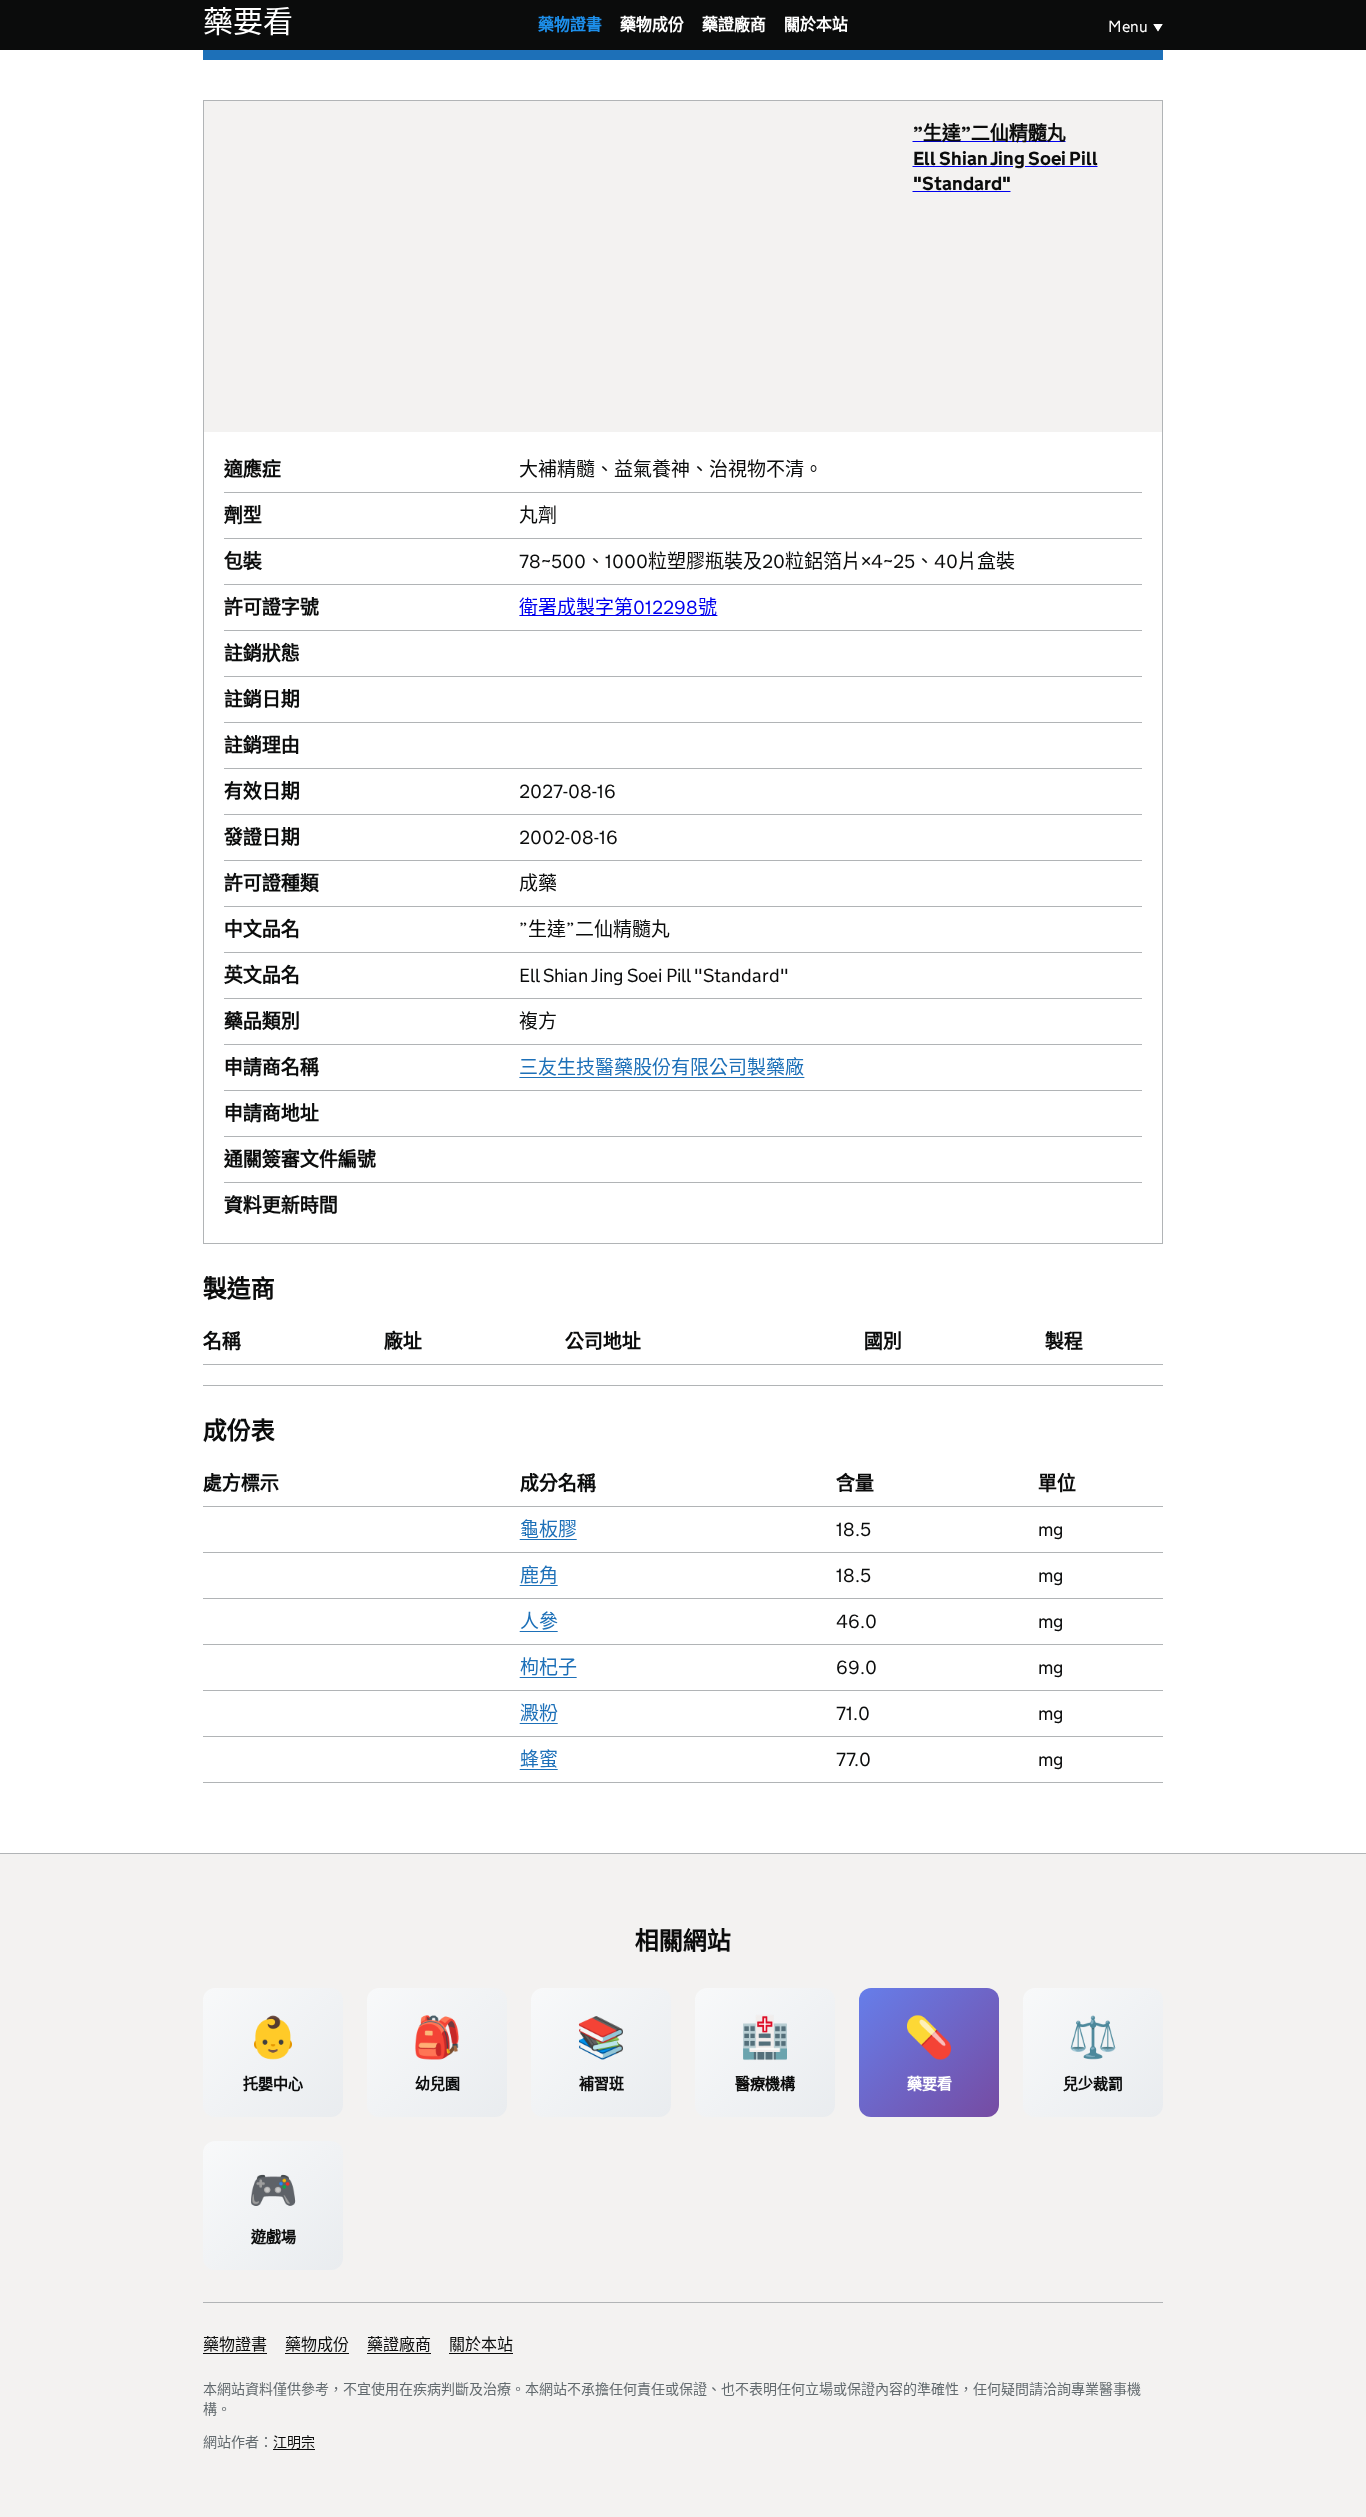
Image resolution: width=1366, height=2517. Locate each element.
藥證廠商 (734, 24)
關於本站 (816, 24)
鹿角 (539, 1575)
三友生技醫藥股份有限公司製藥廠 (661, 1067)
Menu (1128, 26)
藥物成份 (652, 24)
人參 (539, 1621)
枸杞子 (548, 1667)
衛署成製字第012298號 (618, 607)
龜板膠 (548, 1529)
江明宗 (294, 2442)
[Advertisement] (568, 266)
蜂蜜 (539, 1759)
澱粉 (539, 1713)
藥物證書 (570, 24)
